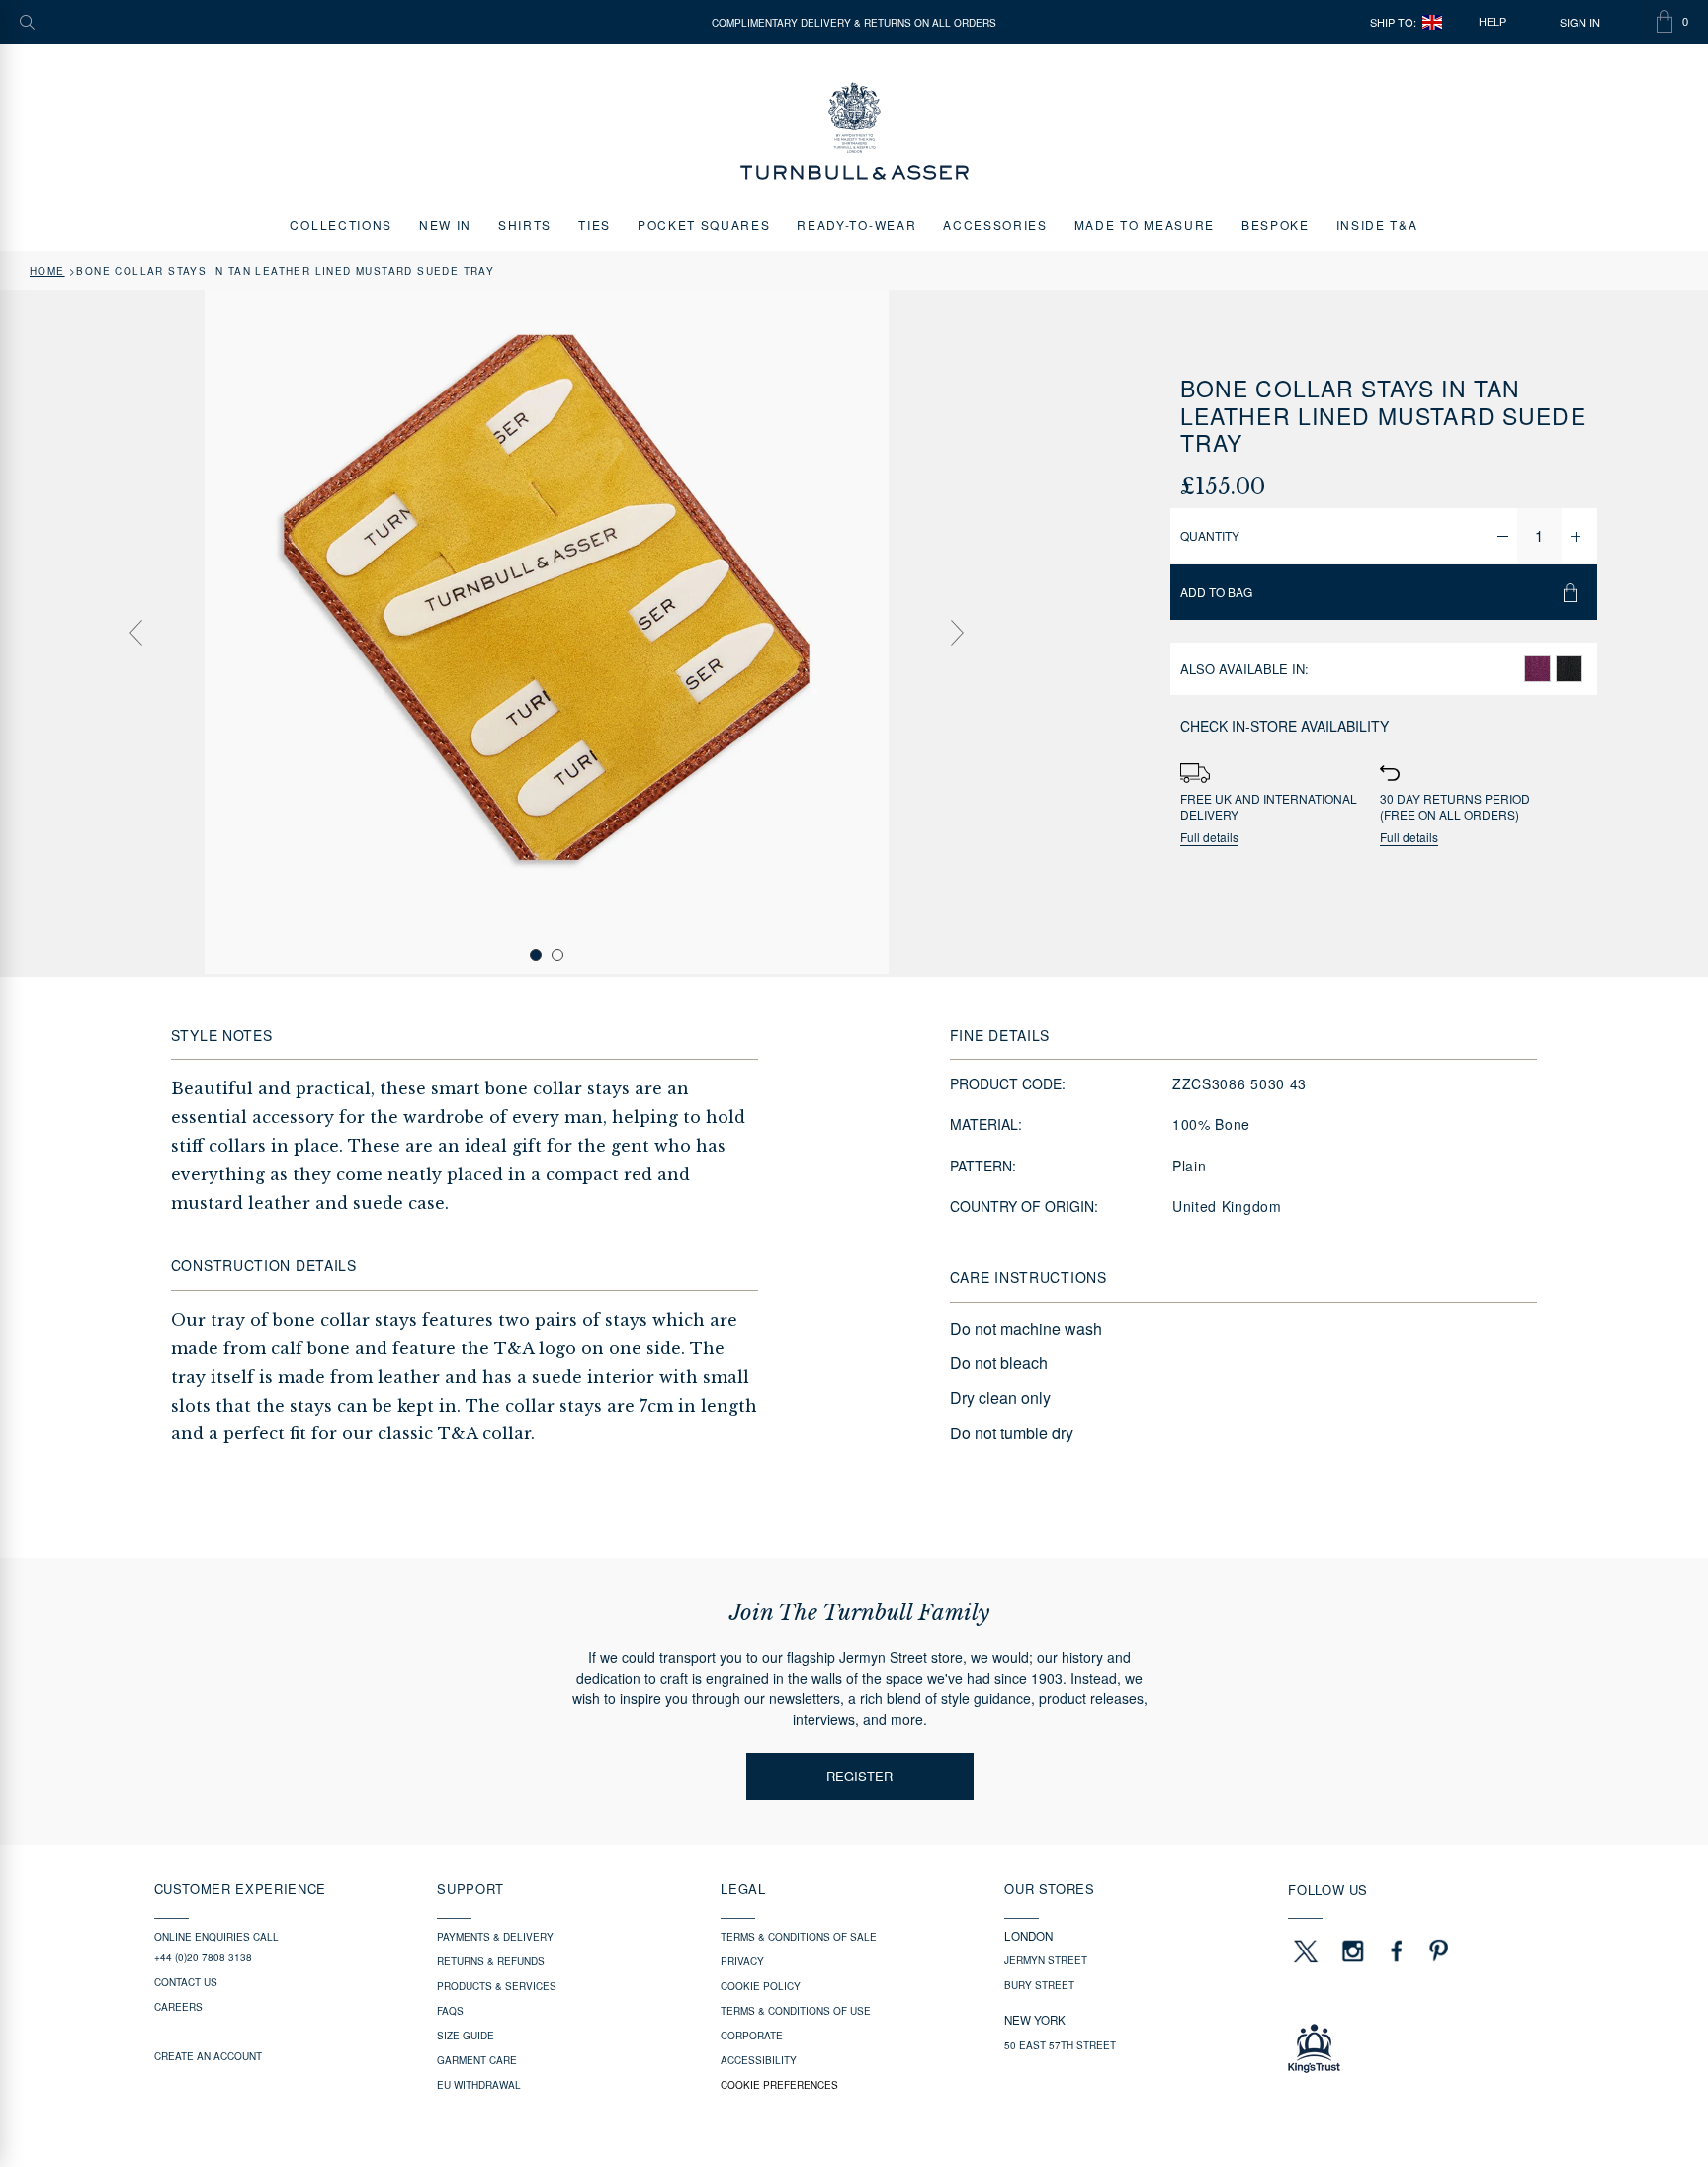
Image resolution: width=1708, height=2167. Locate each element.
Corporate (752, 2036)
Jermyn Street (1046, 1960)
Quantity (1210, 535)
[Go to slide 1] (536, 955)
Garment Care (477, 2060)
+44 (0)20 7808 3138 (203, 1957)
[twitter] (1305, 1950)
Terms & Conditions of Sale (799, 1937)
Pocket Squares (704, 225)
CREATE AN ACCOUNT (208, 2056)
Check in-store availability (1284, 726)
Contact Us (186, 1982)
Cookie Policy (761, 1986)
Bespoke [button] (1276, 225)
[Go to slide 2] (557, 955)
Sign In (1580, 22)
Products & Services (497, 1986)
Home (47, 271)
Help (1493, 22)
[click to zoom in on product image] (547, 632)
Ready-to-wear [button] (856, 225)
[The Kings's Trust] (1421, 2048)
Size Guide (466, 2036)
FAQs (450, 2011)
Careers (178, 2007)
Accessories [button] (995, 225)
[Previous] (135, 633)
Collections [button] (341, 225)
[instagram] (1353, 1950)
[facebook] (1397, 1950)
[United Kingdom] (1432, 22)
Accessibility (759, 2060)
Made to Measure (1145, 225)
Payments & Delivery (495, 1937)
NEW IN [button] (445, 225)
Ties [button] (595, 225)
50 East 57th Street (1060, 2045)
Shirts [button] (525, 225)
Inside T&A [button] (1377, 225)
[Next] (958, 633)
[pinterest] (1436, 1950)
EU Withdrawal (479, 2085)
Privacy (742, 1961)
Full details (1209, 838)
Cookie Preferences (779, 2085)
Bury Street (1039, 1985)
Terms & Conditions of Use (796, 2011)
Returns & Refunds (491, 1961)
